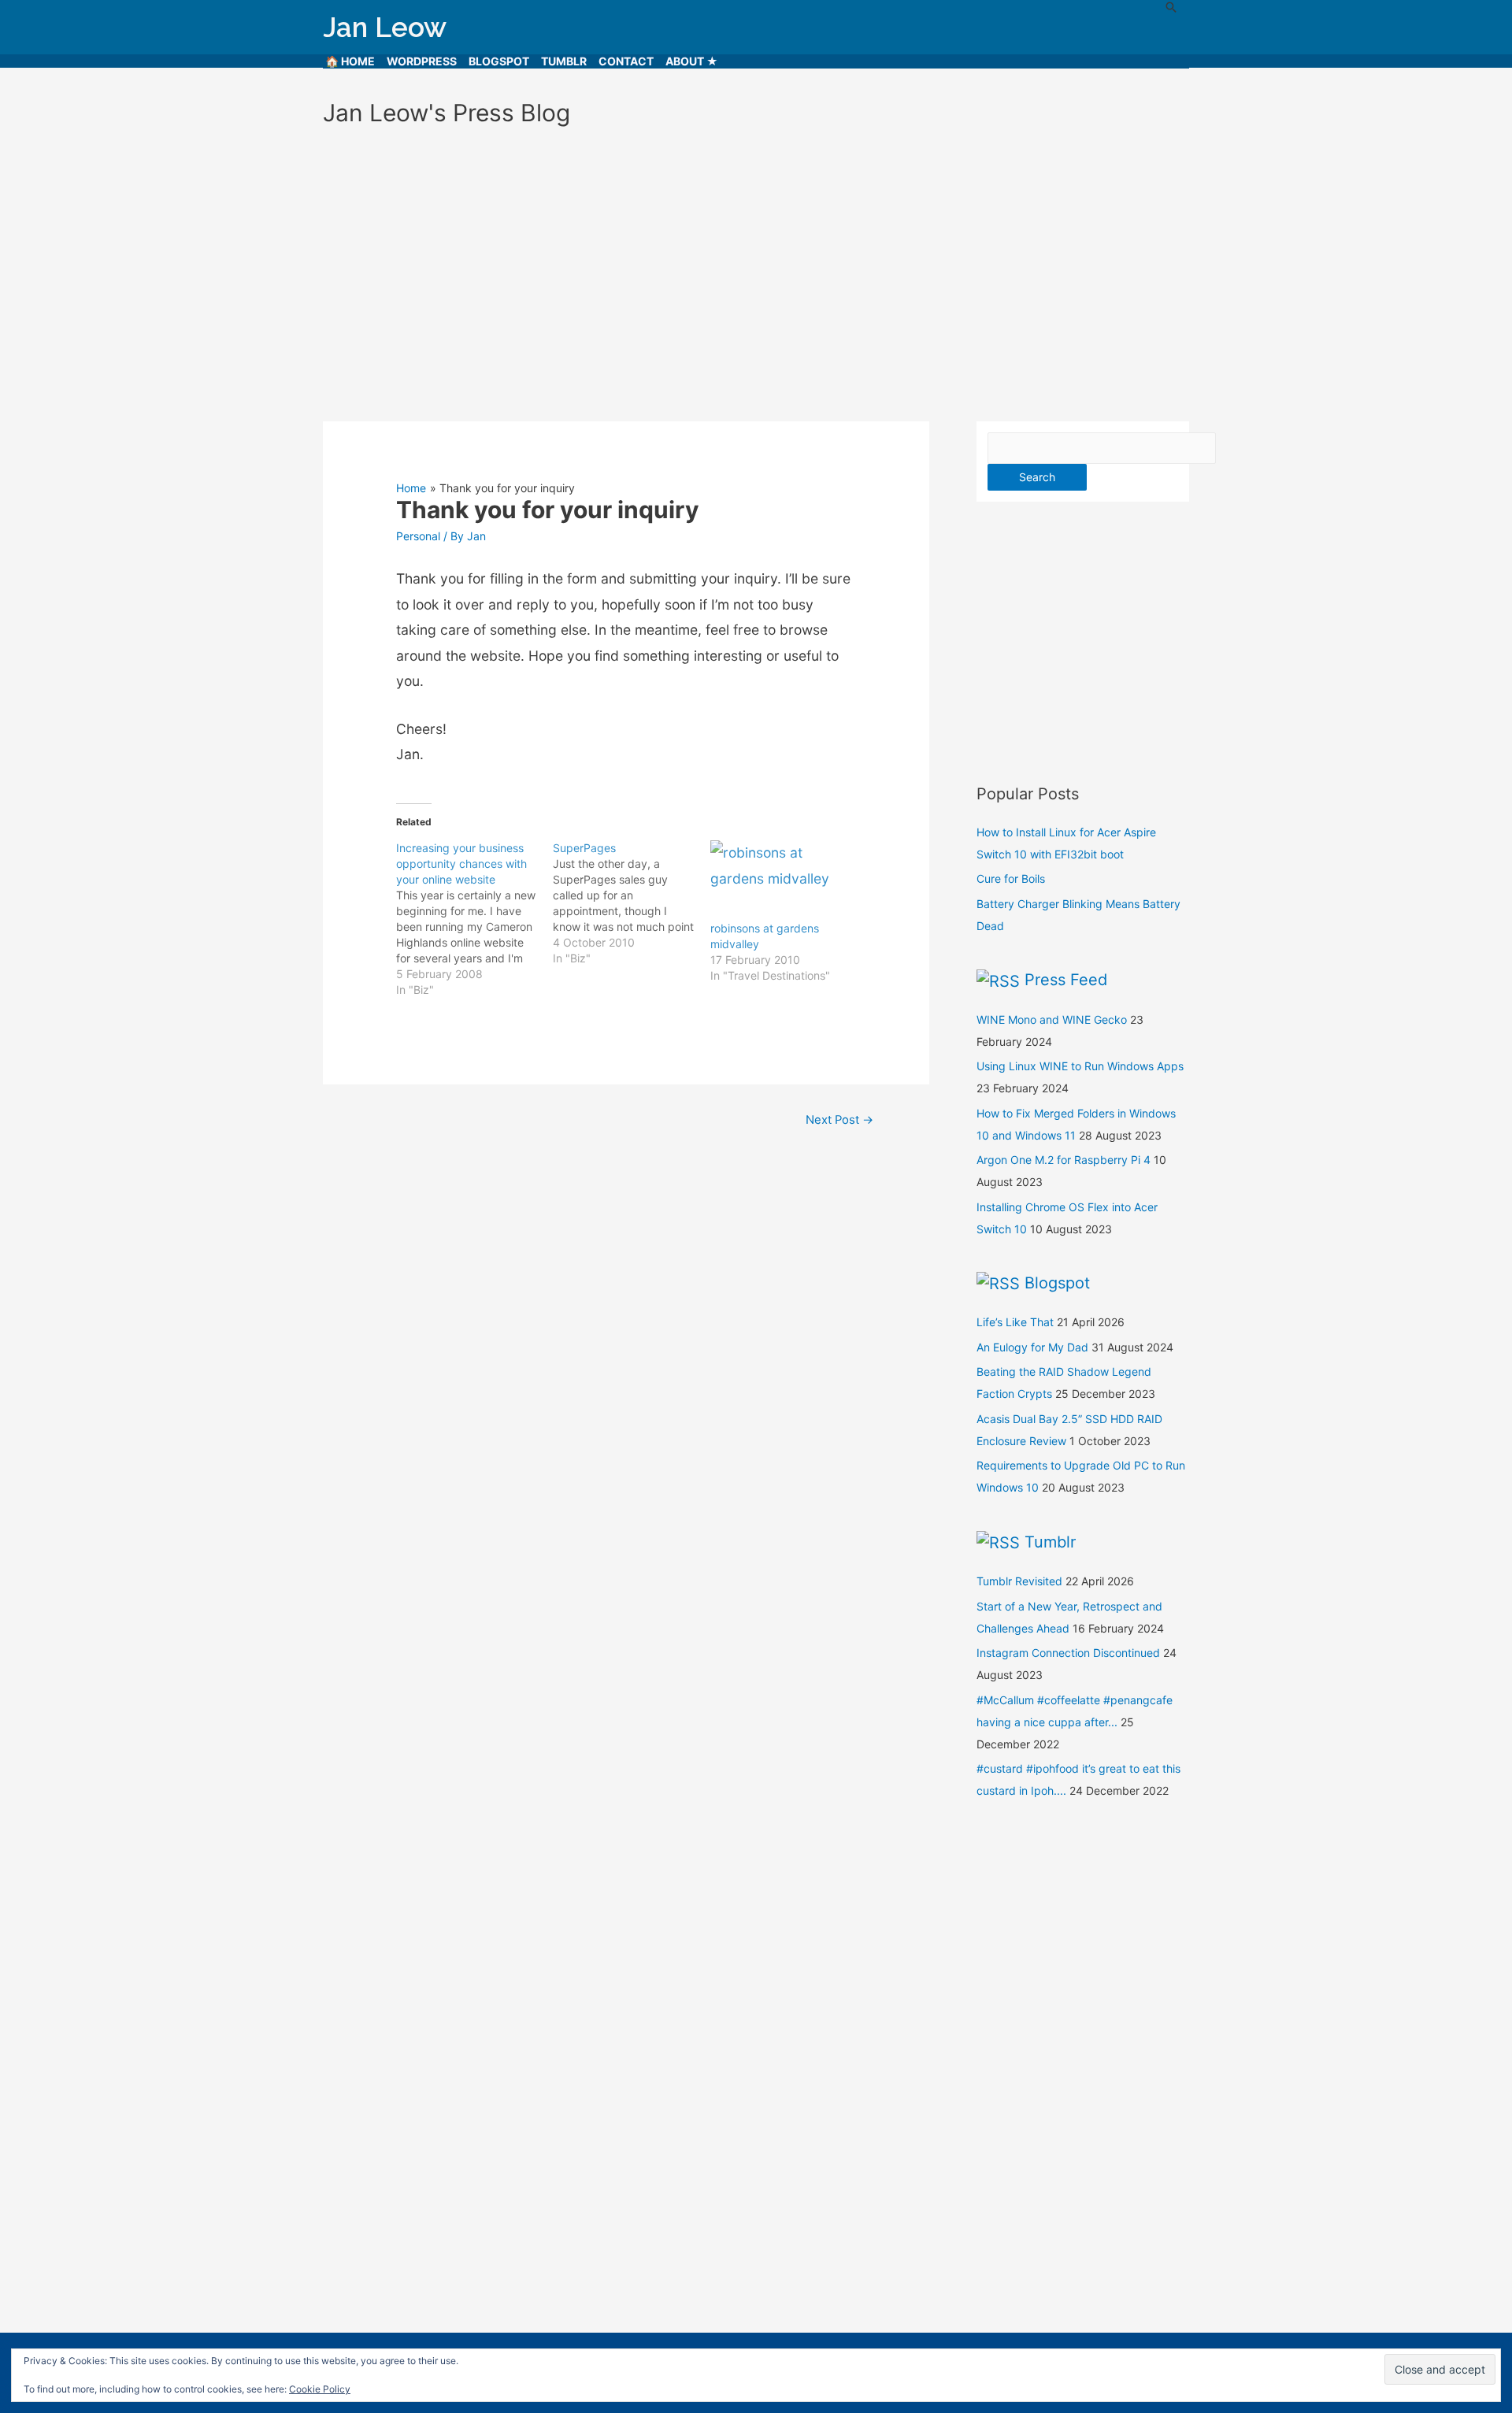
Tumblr (564, 61)
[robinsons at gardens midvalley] (781, 880)
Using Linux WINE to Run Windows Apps (1080, 1066)
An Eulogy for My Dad (1032, 1347)
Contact (626, 61)
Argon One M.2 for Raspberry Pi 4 (1064, 1160)
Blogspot (499, 61)
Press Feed (1066, 980)
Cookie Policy (320, 2389)
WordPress (422, 61)
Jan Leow (385, 27)
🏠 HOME (350, 61)
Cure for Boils (1011, 878)
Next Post (839, 1120)
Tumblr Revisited (1019, 1581)
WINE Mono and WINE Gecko (1052, 1019)
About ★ (692, 61)
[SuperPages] (631, 903)
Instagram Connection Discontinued (1068, 1653)
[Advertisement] (756, 267)
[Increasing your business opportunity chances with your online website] (474, 919)
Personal (418, 536)
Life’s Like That (1015, 1322)
